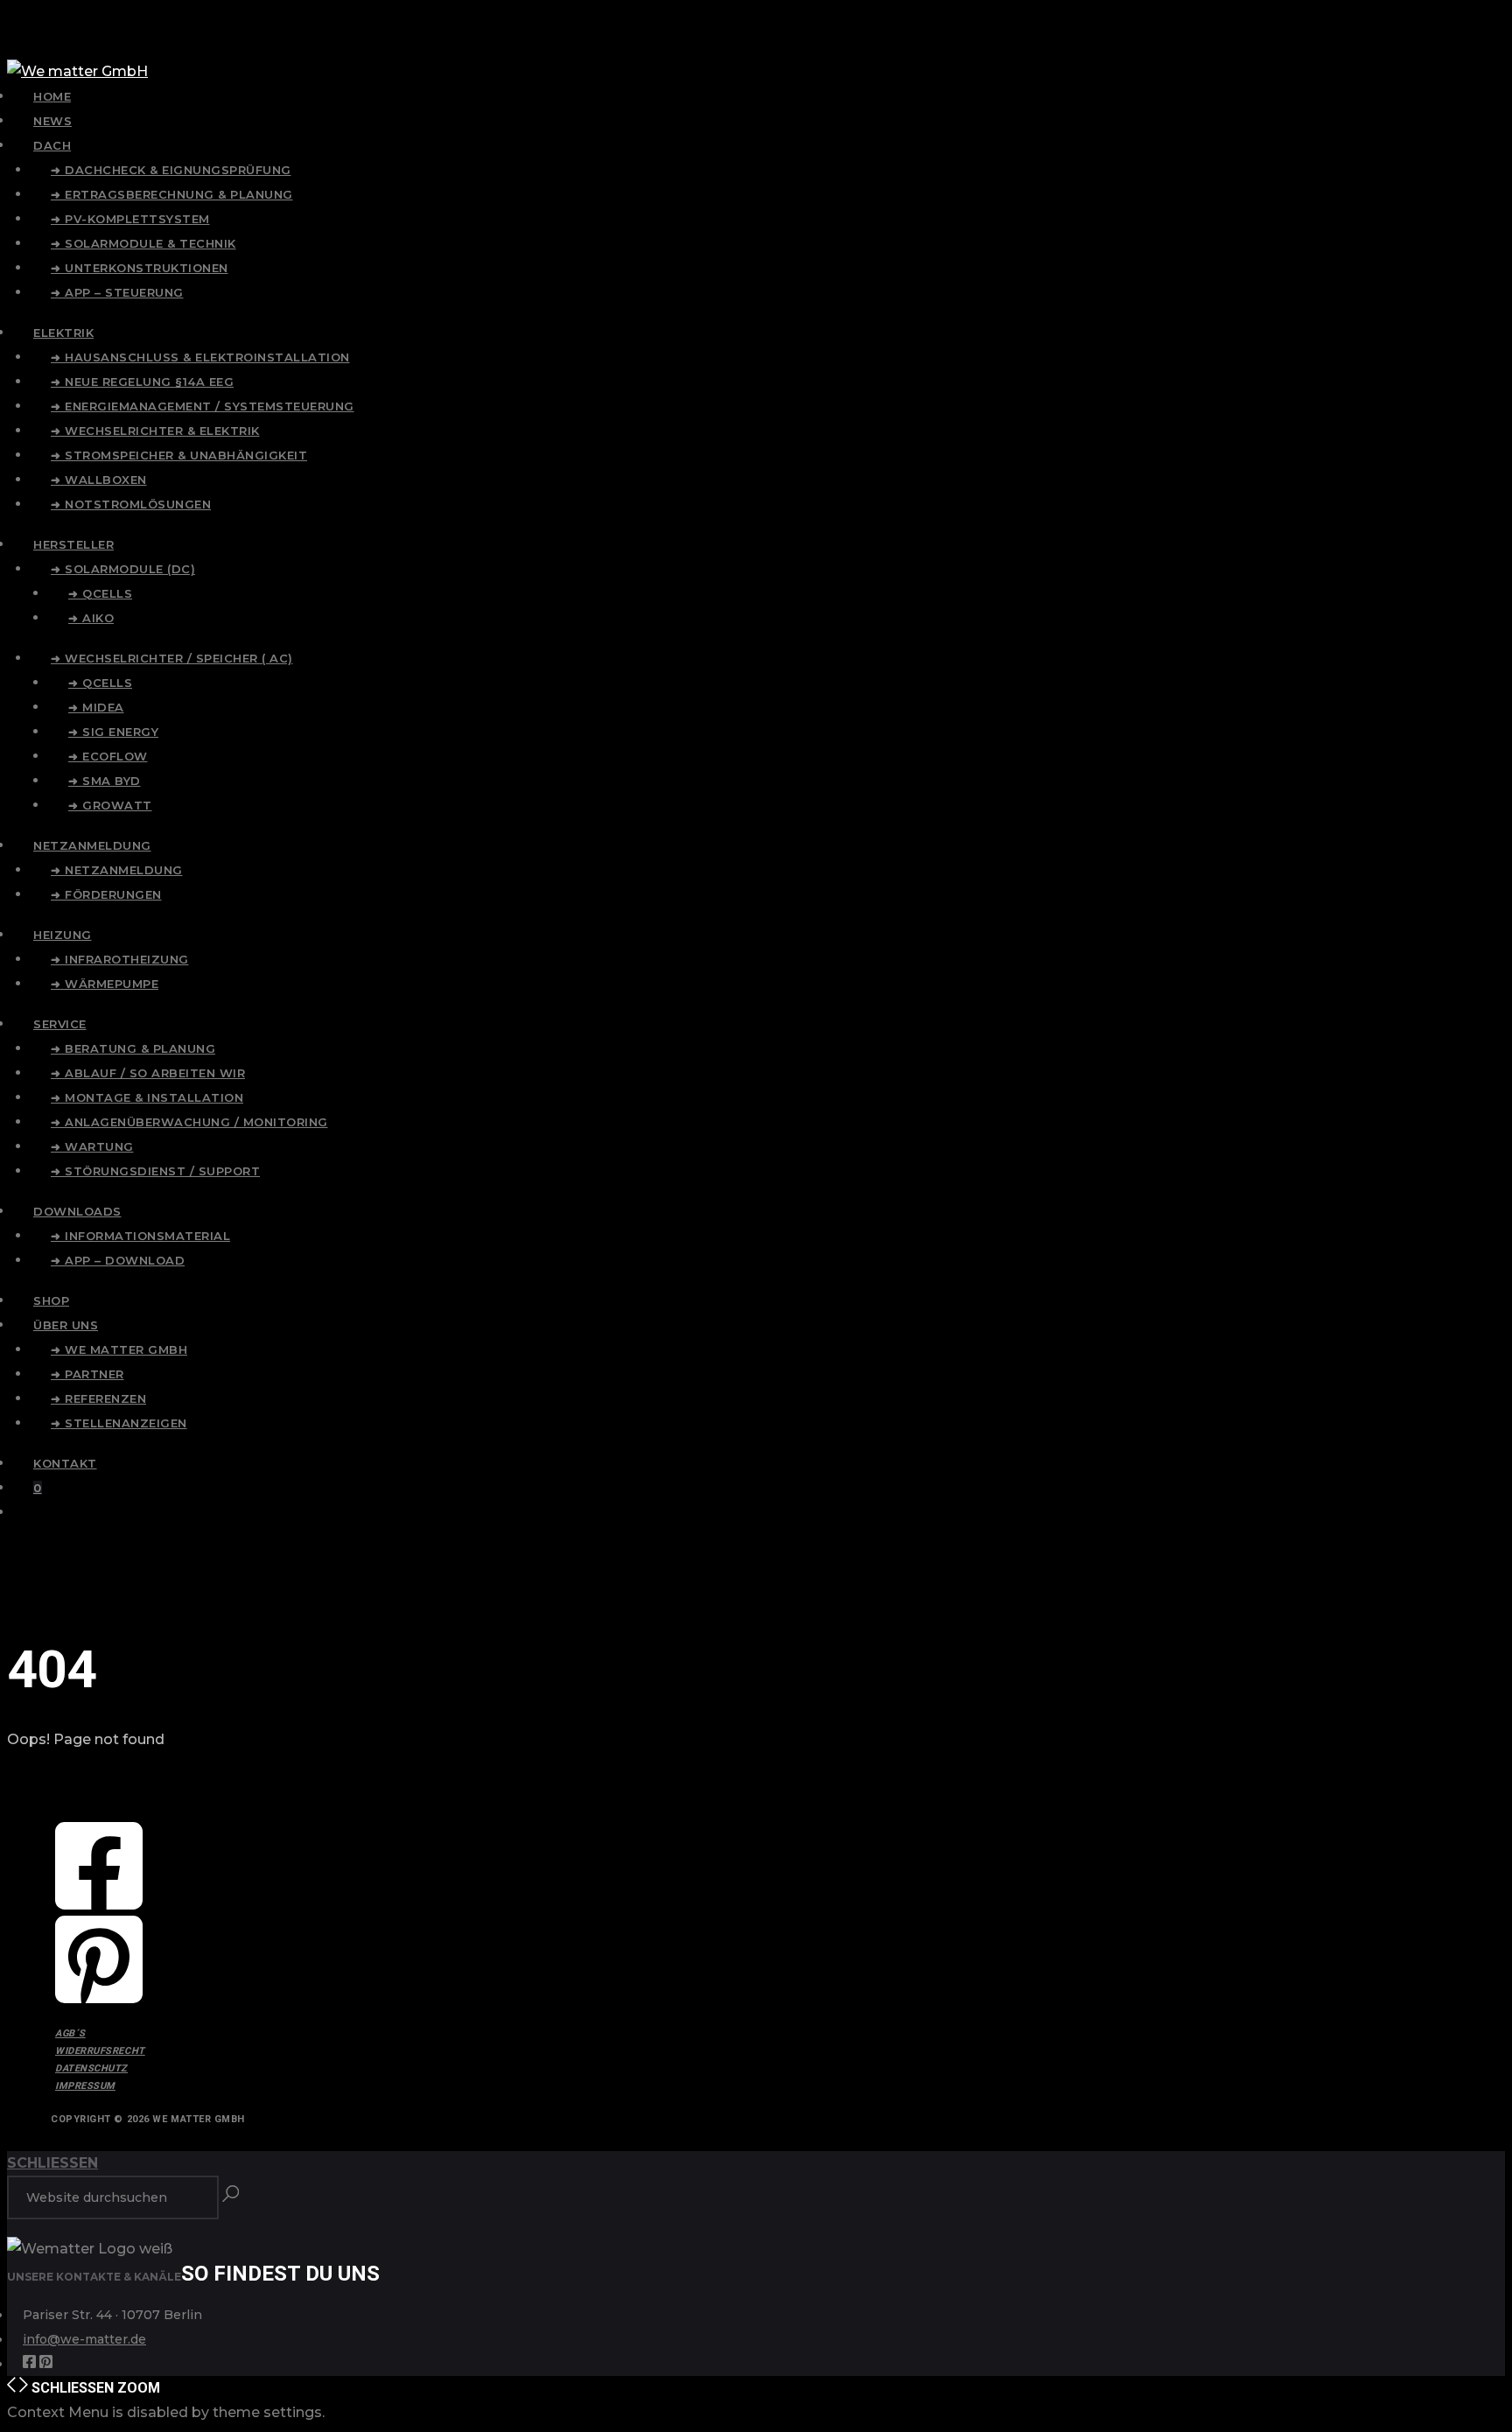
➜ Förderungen (106, 894)
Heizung (63, 935)
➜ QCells (100, 593)
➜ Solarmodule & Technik (143, 243)
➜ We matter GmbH (119, 1349)
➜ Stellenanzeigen (119, 1423)
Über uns (66, 1325)
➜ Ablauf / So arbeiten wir (148, 1073)
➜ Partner (87, 1374)
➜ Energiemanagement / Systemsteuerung (203, 406)
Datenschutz (91, 2068)
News (52, 121)
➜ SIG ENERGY (113, 732)
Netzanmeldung (92, 845)
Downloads (77, 1211)
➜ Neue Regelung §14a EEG (142, 382)
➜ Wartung (92, 1146)
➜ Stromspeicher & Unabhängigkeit (179, 455)
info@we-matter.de (84, 2339)
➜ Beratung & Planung (133, 1048)
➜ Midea (96, 707)
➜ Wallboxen (99, 480)
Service (60, 1024)
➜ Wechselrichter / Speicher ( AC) (172, 658)
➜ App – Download (118, 1260)
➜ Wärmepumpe (105, 984)
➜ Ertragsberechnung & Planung (172, 194)
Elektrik (63, 333)
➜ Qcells (100, 683)
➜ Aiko (91, 618)
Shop (51, 1300)
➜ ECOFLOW (108, 756)
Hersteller (73, 544)
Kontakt (65, 1463)
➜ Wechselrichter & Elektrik (155, 431)
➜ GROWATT (110, 805)
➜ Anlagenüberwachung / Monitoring (189, 1122)
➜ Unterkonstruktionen (140, 268)
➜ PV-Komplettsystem (130, 219)
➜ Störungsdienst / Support (155, 1171)
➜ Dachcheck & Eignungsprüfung (171, 170)
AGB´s (70, 2033)
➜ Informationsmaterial (140, 1236)
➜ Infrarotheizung (120, 959)
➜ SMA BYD (105, 781)
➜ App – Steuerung (117, 292)
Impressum (85, 2086)
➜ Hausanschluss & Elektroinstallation (200, 357)
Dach (52, 145)
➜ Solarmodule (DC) (123, 569)
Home (52, 96)
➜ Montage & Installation (147, 1097)
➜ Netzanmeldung (117, 870)
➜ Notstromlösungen (131, 504)
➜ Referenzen (98, 1398)
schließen (52, 2163)
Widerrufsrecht (100, 2051)
